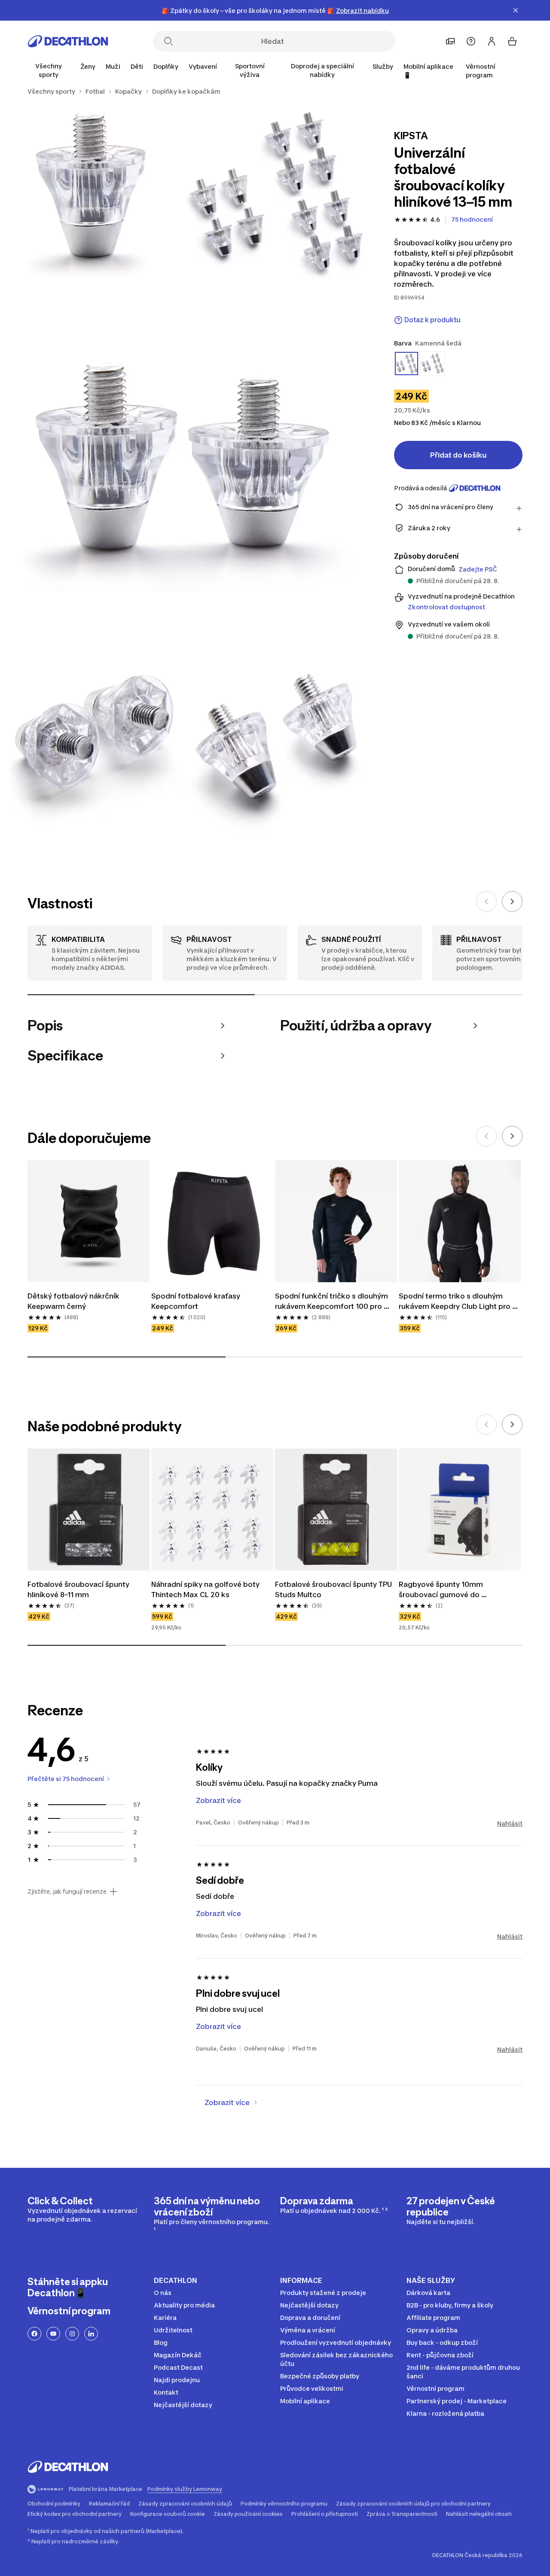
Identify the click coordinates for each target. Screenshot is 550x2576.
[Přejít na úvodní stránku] (68, 41)
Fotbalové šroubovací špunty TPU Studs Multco (334, 1589)
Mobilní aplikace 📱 (428, 71)
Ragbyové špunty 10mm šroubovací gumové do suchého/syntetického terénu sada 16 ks (460, 1590)
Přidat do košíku (458, 455)
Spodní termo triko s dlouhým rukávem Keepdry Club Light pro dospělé (455, 1302)
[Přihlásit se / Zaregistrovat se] (492, 41)
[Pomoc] (471, 41)
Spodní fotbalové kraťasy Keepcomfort (197, 1301)
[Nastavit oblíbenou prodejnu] (450, 41)
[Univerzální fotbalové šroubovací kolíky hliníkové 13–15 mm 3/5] (183, 469)
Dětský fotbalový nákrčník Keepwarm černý (74, 1301)
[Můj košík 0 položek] (512, 41)
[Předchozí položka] (486, 901)
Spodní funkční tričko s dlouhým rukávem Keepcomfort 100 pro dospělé (332, 1302)
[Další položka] (512, 901)
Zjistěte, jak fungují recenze (67, 1892)
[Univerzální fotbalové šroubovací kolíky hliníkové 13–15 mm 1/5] (275, 194)
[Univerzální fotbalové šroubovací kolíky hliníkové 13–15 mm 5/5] (275, 744)
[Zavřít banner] (516, 10)
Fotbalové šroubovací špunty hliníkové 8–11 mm (79, 1589)
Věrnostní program (481, 71)
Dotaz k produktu (432, 320)
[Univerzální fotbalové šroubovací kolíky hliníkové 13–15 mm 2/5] (92, 194)
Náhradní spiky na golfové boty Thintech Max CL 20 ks (206, 1589)
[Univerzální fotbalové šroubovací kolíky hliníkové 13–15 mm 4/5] (92, 744)
